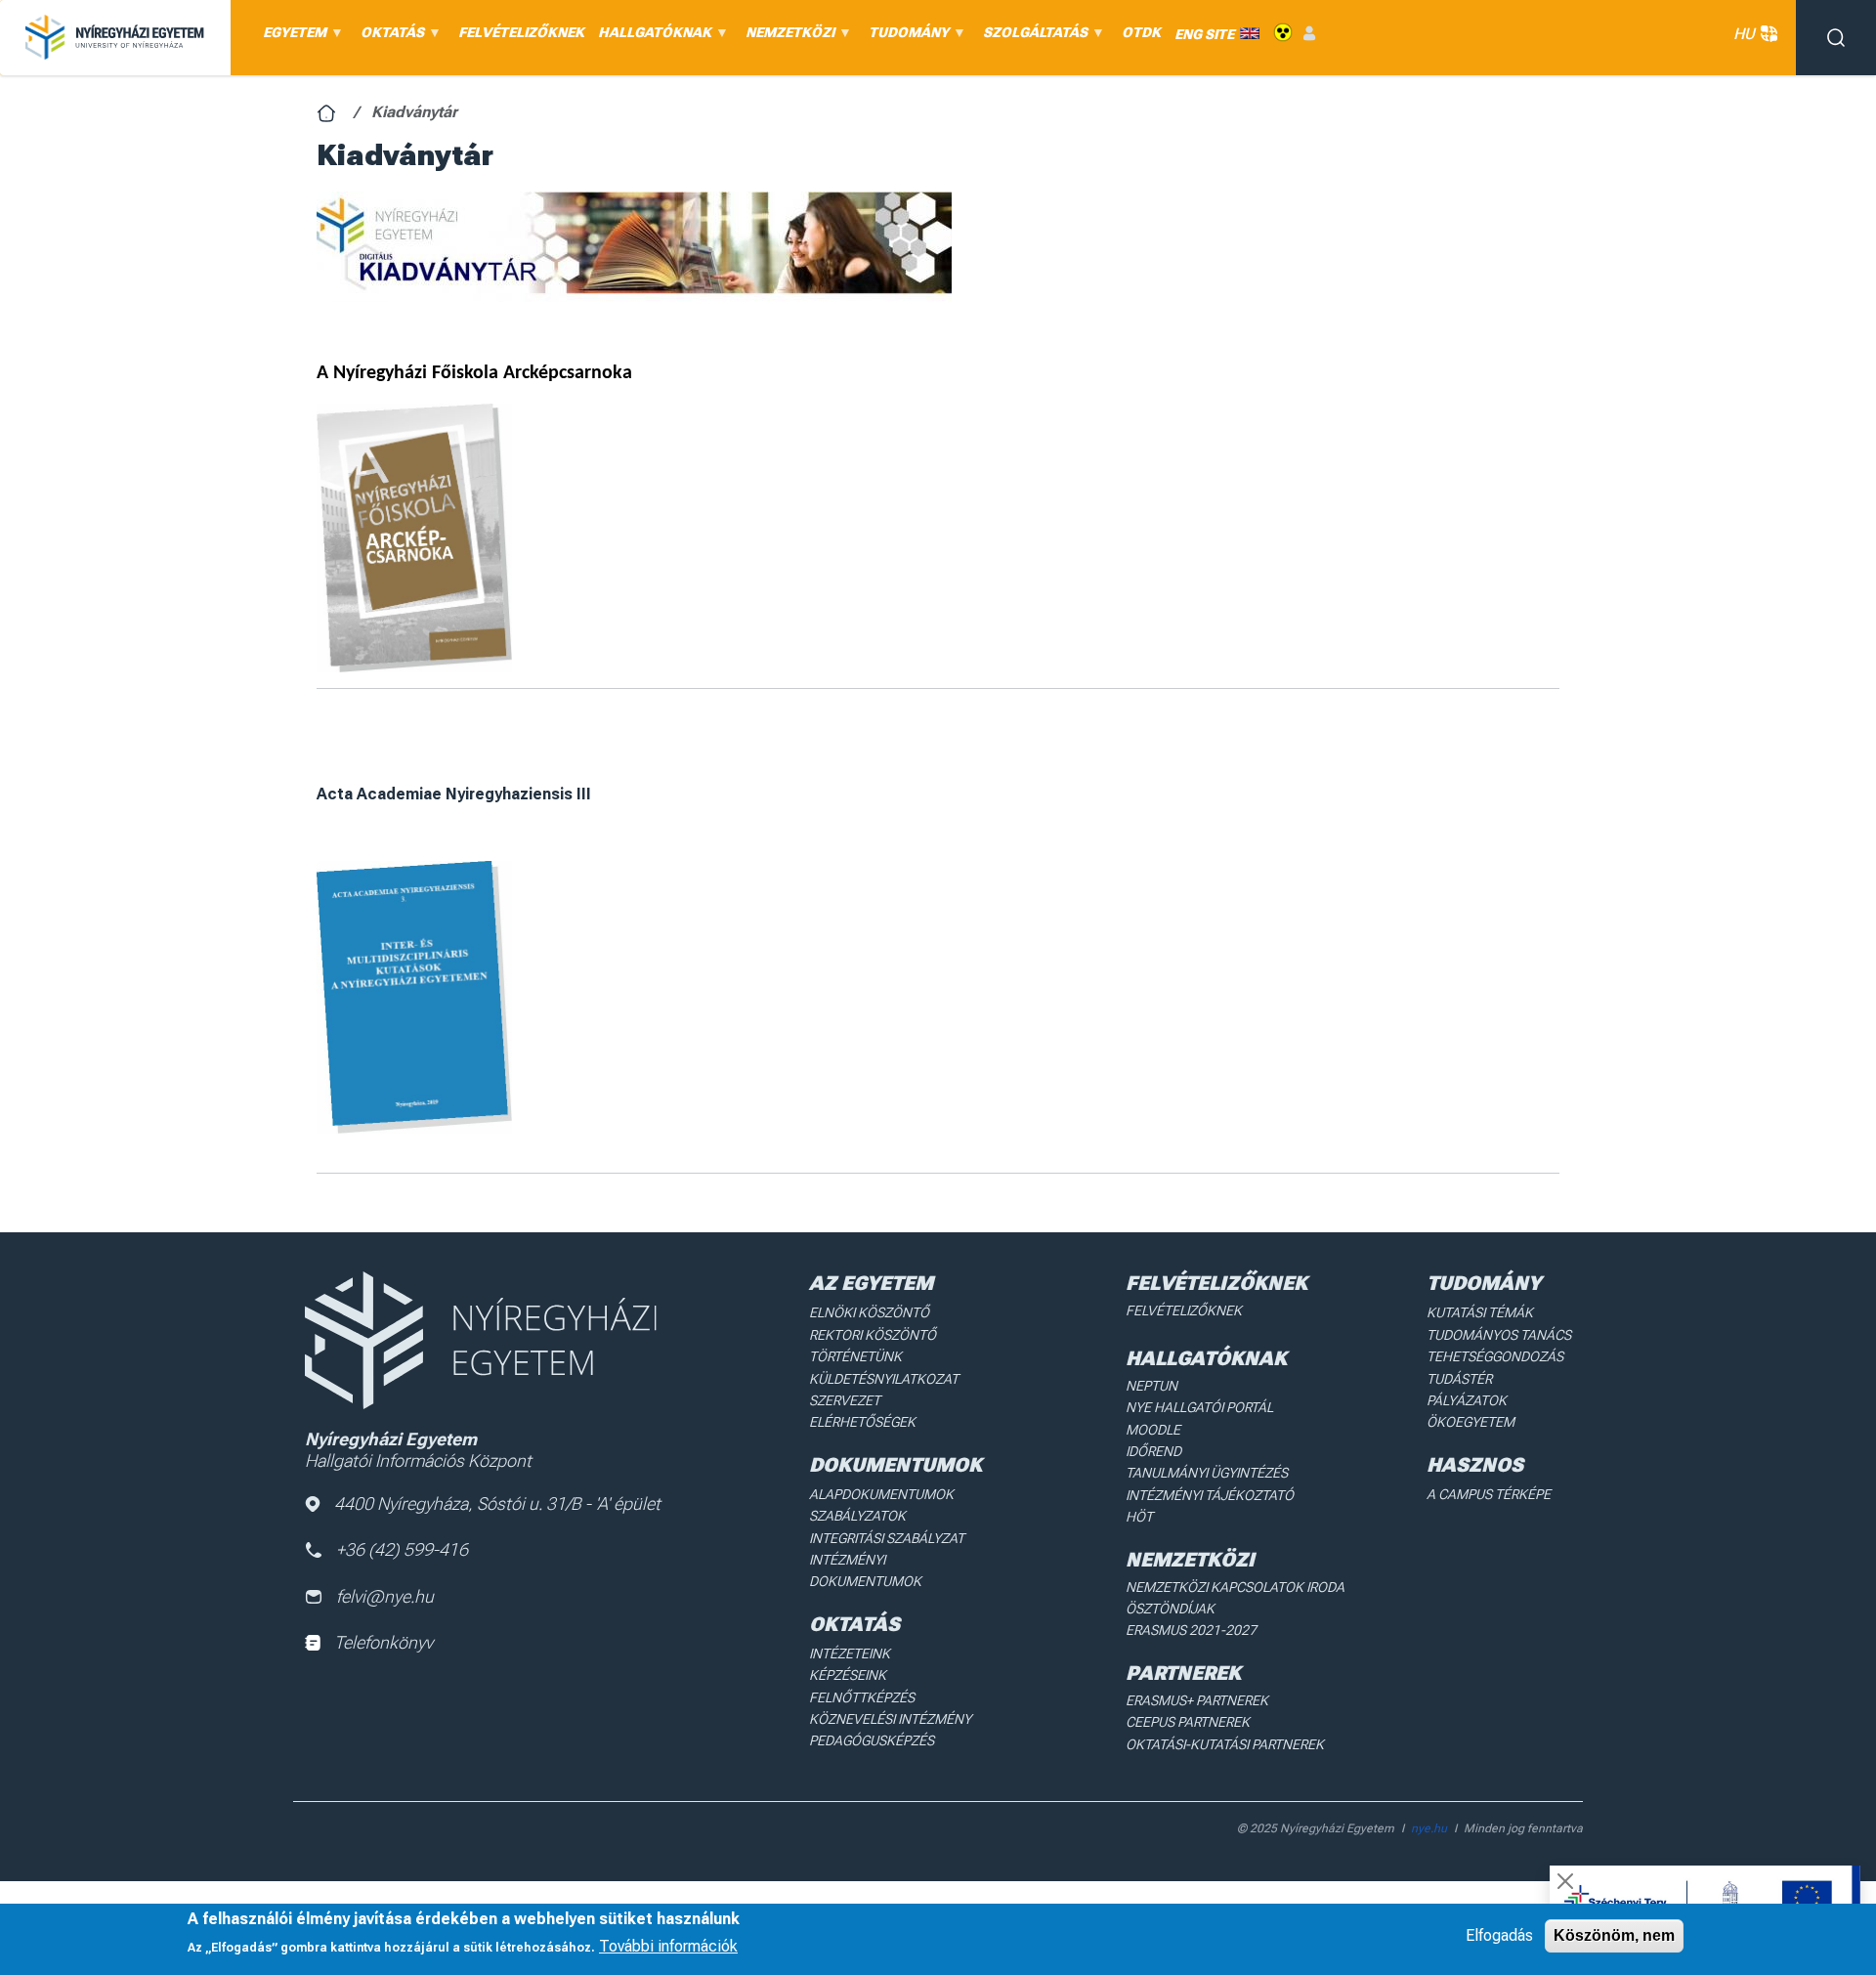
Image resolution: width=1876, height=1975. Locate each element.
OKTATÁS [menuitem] (389, 37)
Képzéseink (848, 1675)
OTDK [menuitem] (1141, 32)
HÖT (1139, 1517)
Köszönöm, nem (1614, 1935)
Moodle (1153, 1430)
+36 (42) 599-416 (402, 1549)
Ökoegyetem (1471, 1422)
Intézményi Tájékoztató (1210, 1495)
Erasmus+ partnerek (1197, 1700)
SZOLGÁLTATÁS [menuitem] (1032, 37)
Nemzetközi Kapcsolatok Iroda (1235, 1587)
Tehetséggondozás (1495, 1356)
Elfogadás (1499, 1935)
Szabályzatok (857, 1516)
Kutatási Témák (1480, 1312)
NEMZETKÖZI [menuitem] (787, 37)
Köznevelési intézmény (890, 1719)
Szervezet (845, 1400)
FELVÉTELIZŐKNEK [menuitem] (521, 32)
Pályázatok (1467, 1400)
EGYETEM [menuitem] (291, 37)
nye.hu (1429, 1828)
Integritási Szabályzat (887, 1538)
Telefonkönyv (384, 1642)
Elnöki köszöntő (869, 1312)
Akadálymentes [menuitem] (1283, 33)
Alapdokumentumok (881, 1494)
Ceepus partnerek (1188, 1722)
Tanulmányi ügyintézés (1207, 1473)
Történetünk (855, 1356)
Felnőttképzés (862, 1697)
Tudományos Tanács (1499, 1335)
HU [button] (1744, 34)
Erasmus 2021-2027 (1191, 1630)
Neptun (1151, 1386)
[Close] (1565, 1881)
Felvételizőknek (1184, 1310)
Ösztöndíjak (1170, 1609)
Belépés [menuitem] (1309, 33)
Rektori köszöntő (873, 1335)
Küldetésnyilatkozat (884, 1379)
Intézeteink (850, 1653)
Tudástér (1459, 1379)
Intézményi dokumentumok (865, 1570)
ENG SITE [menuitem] (1204, 33)
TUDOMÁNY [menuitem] (905, 37)
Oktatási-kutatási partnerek (1225, 1744)
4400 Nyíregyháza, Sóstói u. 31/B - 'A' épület (497, 1503)
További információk (668, 1946)
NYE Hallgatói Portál (1199, 1407)
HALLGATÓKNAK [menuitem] (651, 37)
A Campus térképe (1489, 1494)
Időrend (1153, 1451)
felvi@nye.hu (385, 1596)
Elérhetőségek (862, 1422)
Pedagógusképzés (872, 1740)
